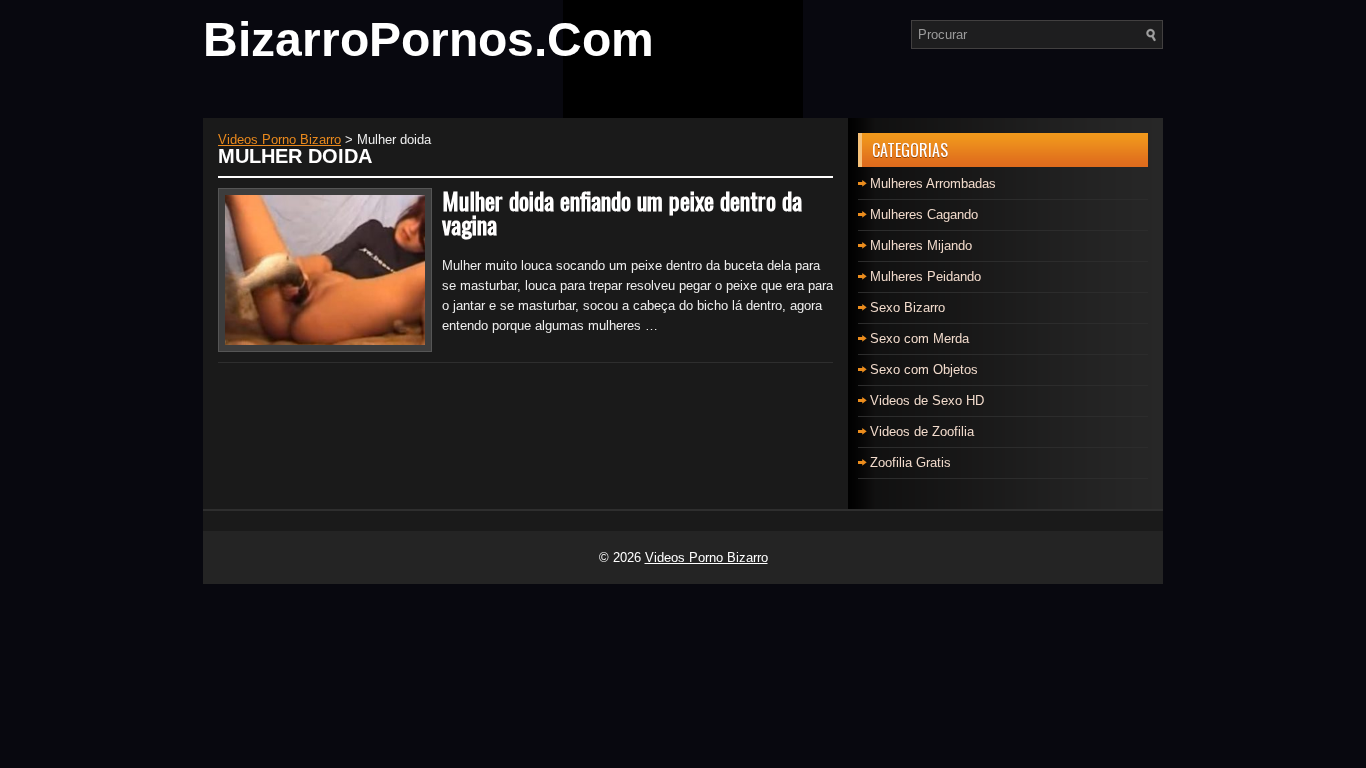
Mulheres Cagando (924, 214)
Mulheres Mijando (921, 245)
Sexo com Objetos (924, 369)
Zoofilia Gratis (910, 462)
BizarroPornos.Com (428, 39)
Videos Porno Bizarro (706, 557)
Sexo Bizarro (907, 307)
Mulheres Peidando (925, 276)
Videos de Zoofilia (922, 431)
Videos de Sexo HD (927, 400)
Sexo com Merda (919, 338)
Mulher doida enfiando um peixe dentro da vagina (622, 212)
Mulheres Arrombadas (933, 183)
